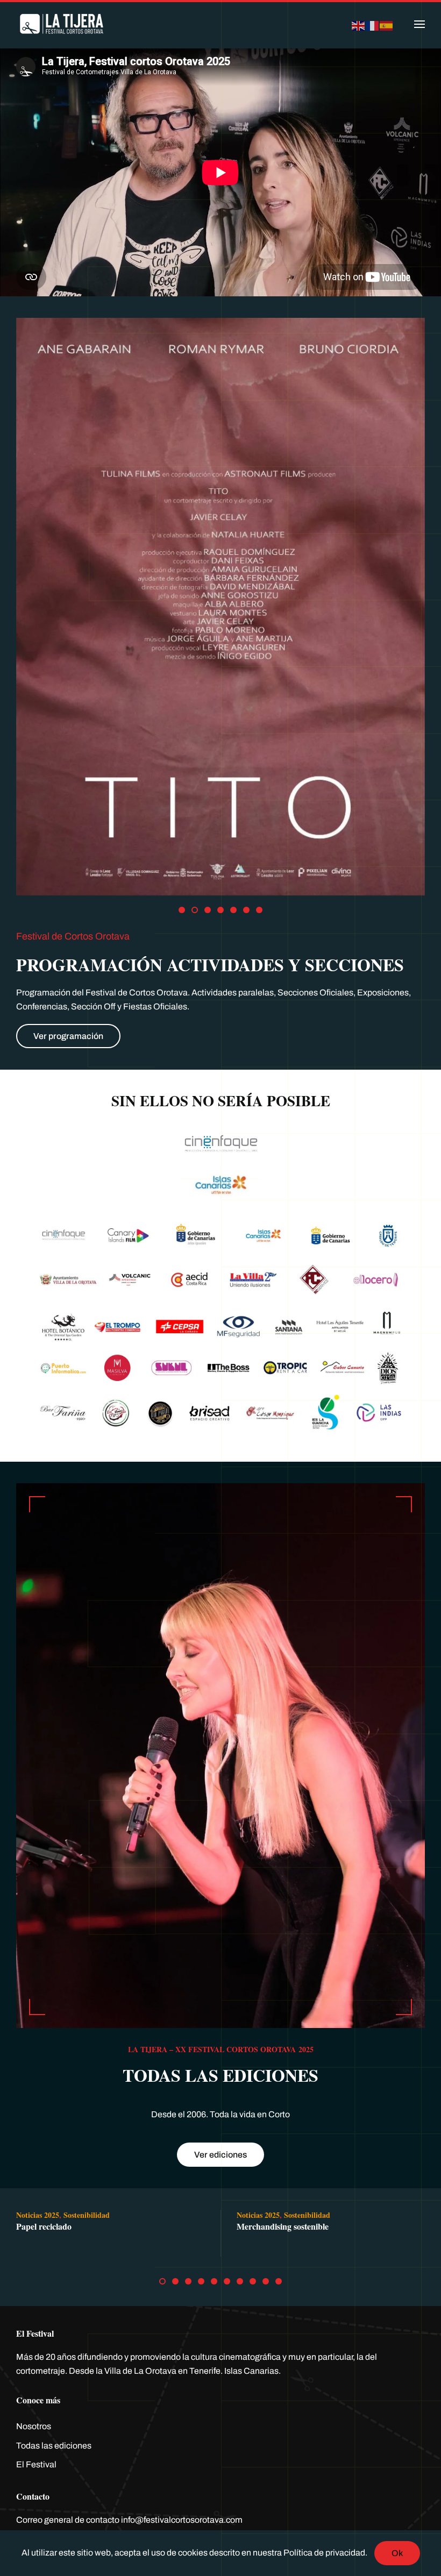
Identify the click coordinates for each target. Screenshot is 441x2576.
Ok (397, 2553)
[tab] (182, 910)
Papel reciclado (44, 2226)
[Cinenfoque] (220, 1144)
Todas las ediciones (54, 2446)
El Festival (36, 2464)
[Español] (387, 24)
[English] (359, 24)
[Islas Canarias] (220, 1182)
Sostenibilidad (87, 2215)
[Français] (373, 24)
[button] (419, 24)
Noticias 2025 (38, 2215)
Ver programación (68, 1036)
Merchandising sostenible (283, 2226)
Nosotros (34, 2426)
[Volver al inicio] (62, 24)
